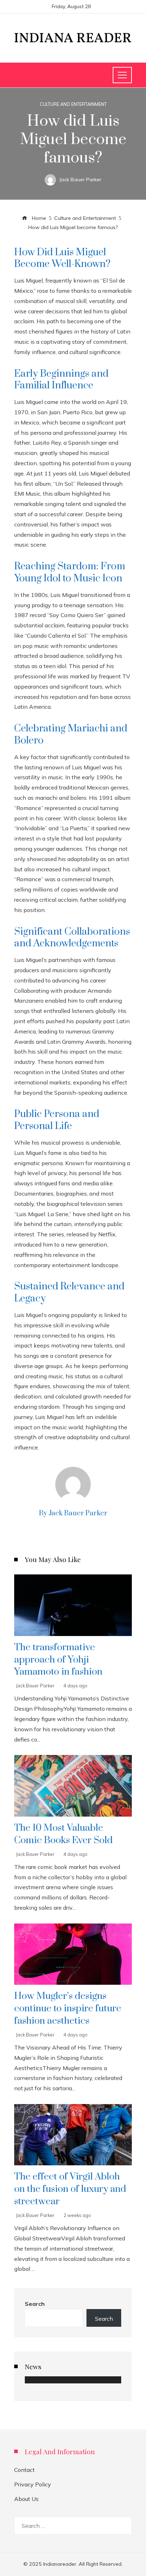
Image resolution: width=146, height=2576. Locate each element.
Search (35, 2304)
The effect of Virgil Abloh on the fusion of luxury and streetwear (70, 2189)
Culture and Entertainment (73, 104)
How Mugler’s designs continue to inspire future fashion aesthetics (68, 2008)
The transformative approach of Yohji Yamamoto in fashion (58, 1660)
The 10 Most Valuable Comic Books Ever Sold (63, 1834)
